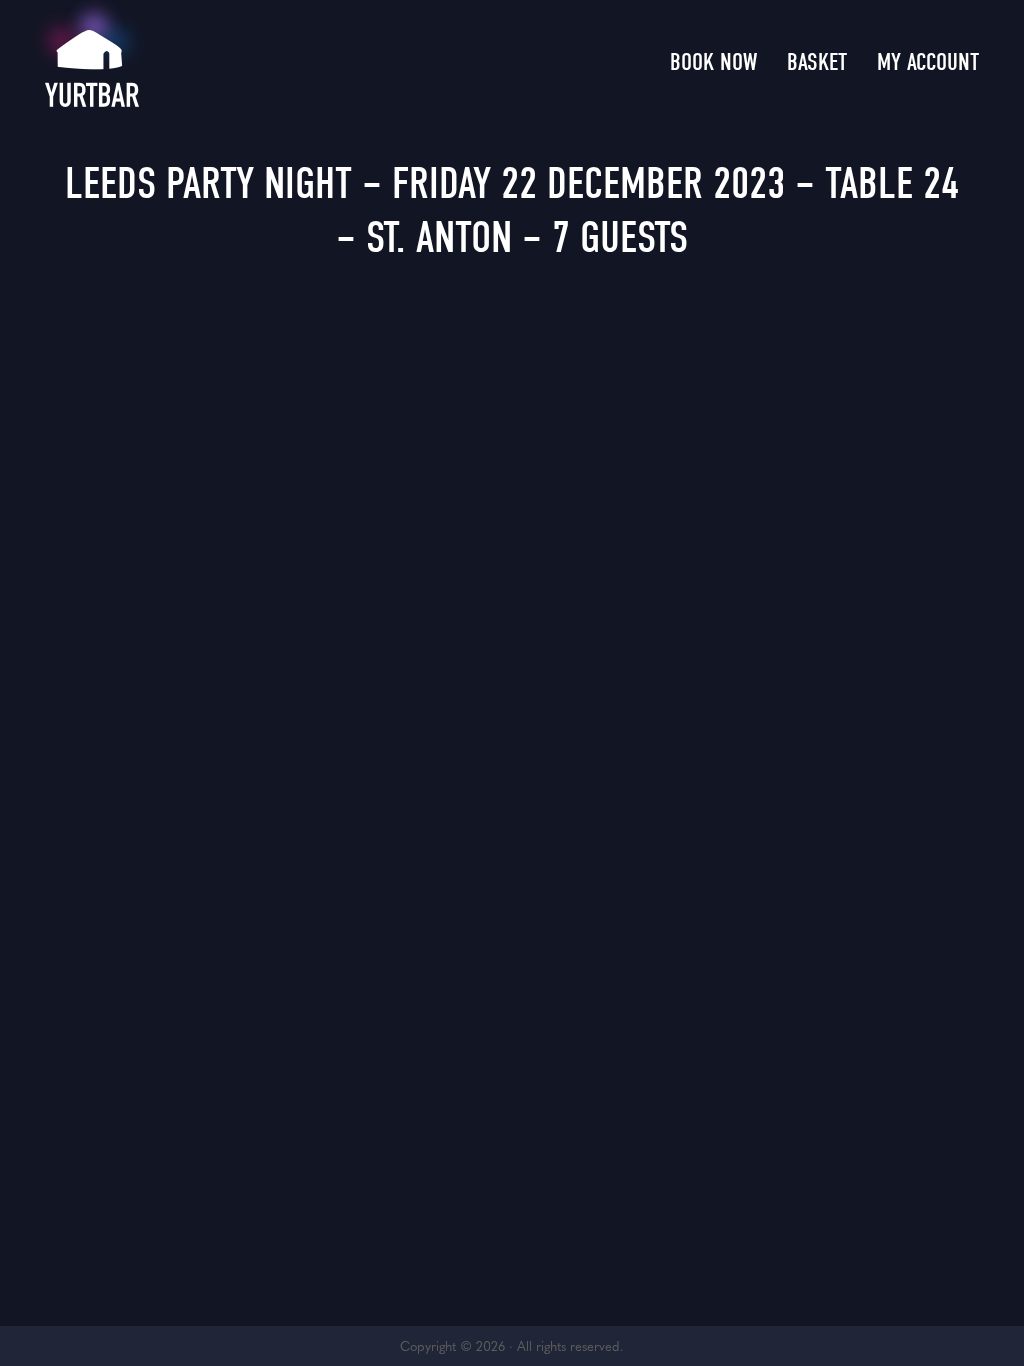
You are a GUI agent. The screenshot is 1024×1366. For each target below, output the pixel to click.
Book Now (713, 62)
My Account (928, 62)
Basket (817, 62)
